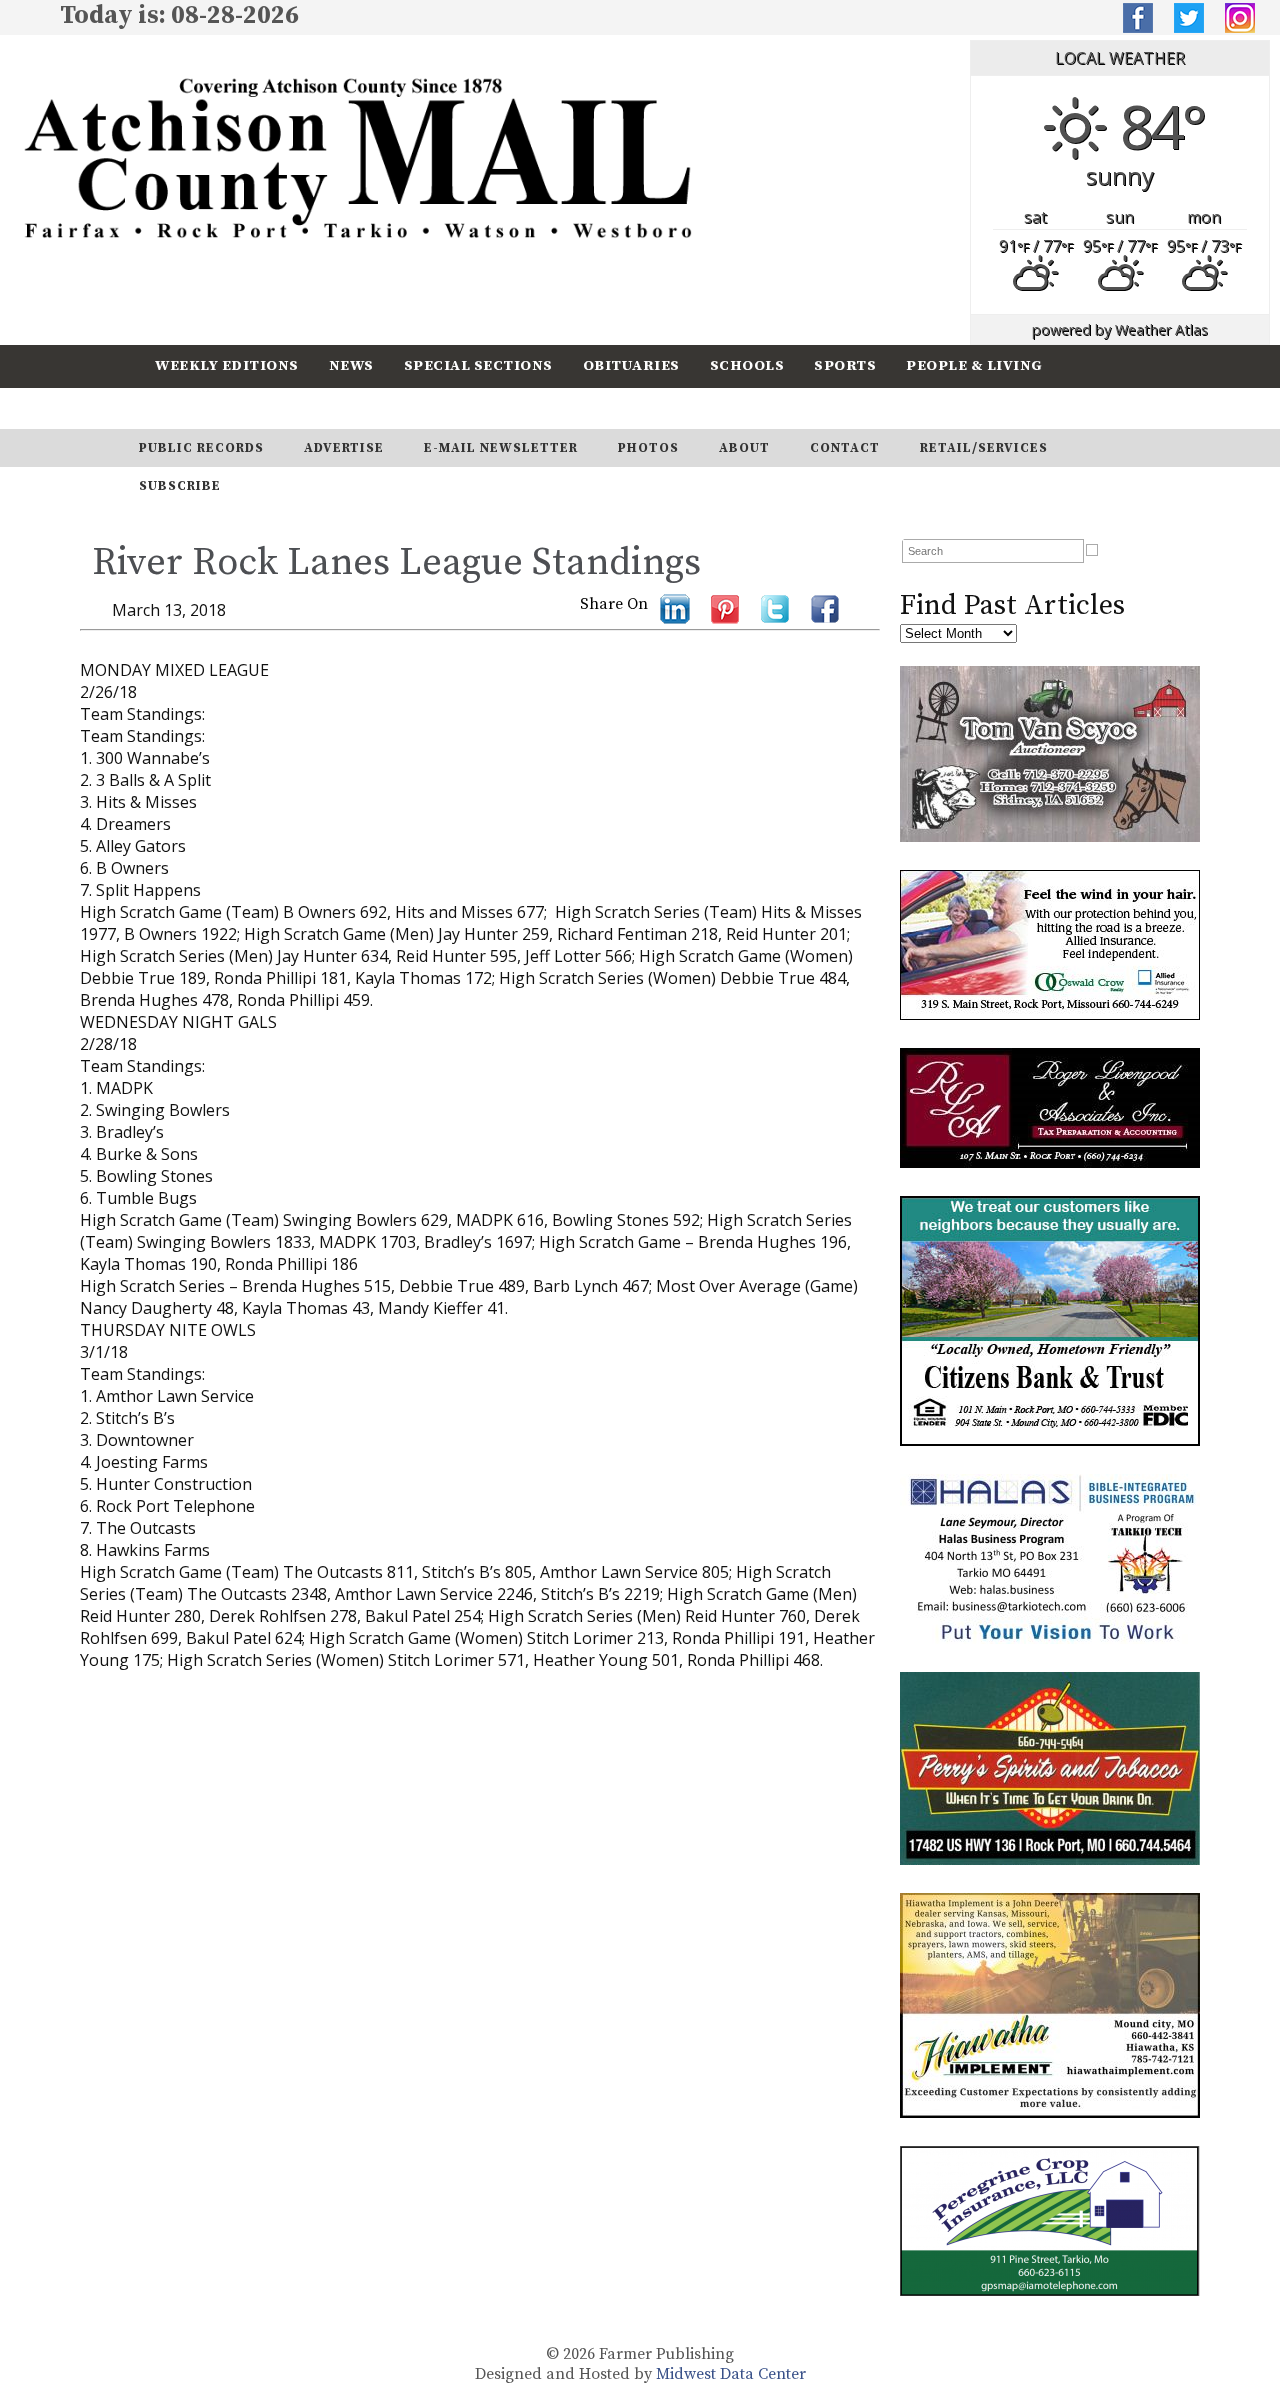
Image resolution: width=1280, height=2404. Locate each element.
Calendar (197, 407)
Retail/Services (984, 448)
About (744, 448)
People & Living (974, 365)
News (351, 365)
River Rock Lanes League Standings (396, 563)
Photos (648, 448)
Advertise (344, 448)
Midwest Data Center (731, 2374)
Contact (845, 448)
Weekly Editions (227, 365)
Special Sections (478, 365)
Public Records (201, 448)
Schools (747, 365)
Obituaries (631, 365)
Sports (845, 365)
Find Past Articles (1012, 605)
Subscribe (314, 407)
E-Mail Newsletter (501, 448)
